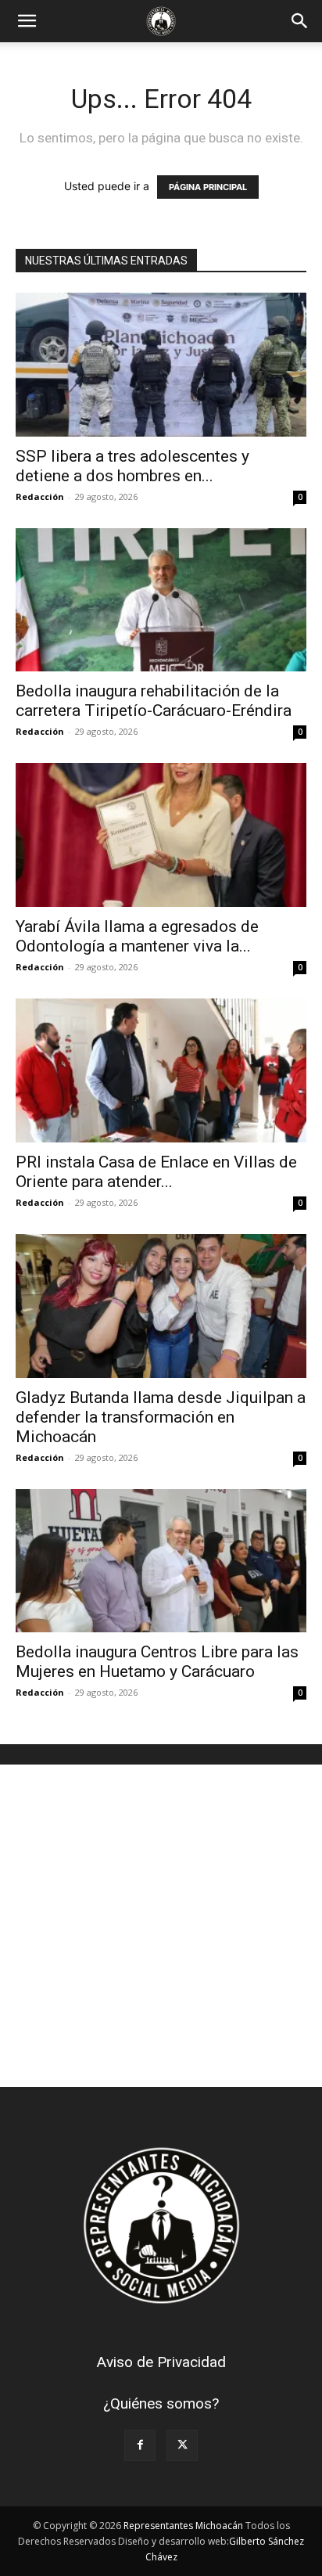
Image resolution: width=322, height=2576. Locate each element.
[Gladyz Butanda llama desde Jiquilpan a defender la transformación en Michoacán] (161, 1306)
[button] (27, 21)
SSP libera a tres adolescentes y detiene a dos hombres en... (132, 466)
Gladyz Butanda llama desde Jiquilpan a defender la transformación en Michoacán (161, 1417)
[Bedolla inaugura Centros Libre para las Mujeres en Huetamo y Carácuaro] (161, 1561)
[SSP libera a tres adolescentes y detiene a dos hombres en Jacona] (161, 365)
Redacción (40, 496)
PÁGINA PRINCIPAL (208, 187)
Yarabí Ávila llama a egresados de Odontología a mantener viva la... (137, 936)
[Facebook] (140, 2445)
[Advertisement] (161, 1926)
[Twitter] (182, 2445)
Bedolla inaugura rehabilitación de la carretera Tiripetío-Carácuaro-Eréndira (154, 701)
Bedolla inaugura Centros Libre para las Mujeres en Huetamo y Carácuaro (157, 1662)
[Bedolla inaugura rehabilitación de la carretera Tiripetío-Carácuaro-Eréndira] (161, 600)
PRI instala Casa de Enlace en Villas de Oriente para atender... (156, 1172)
